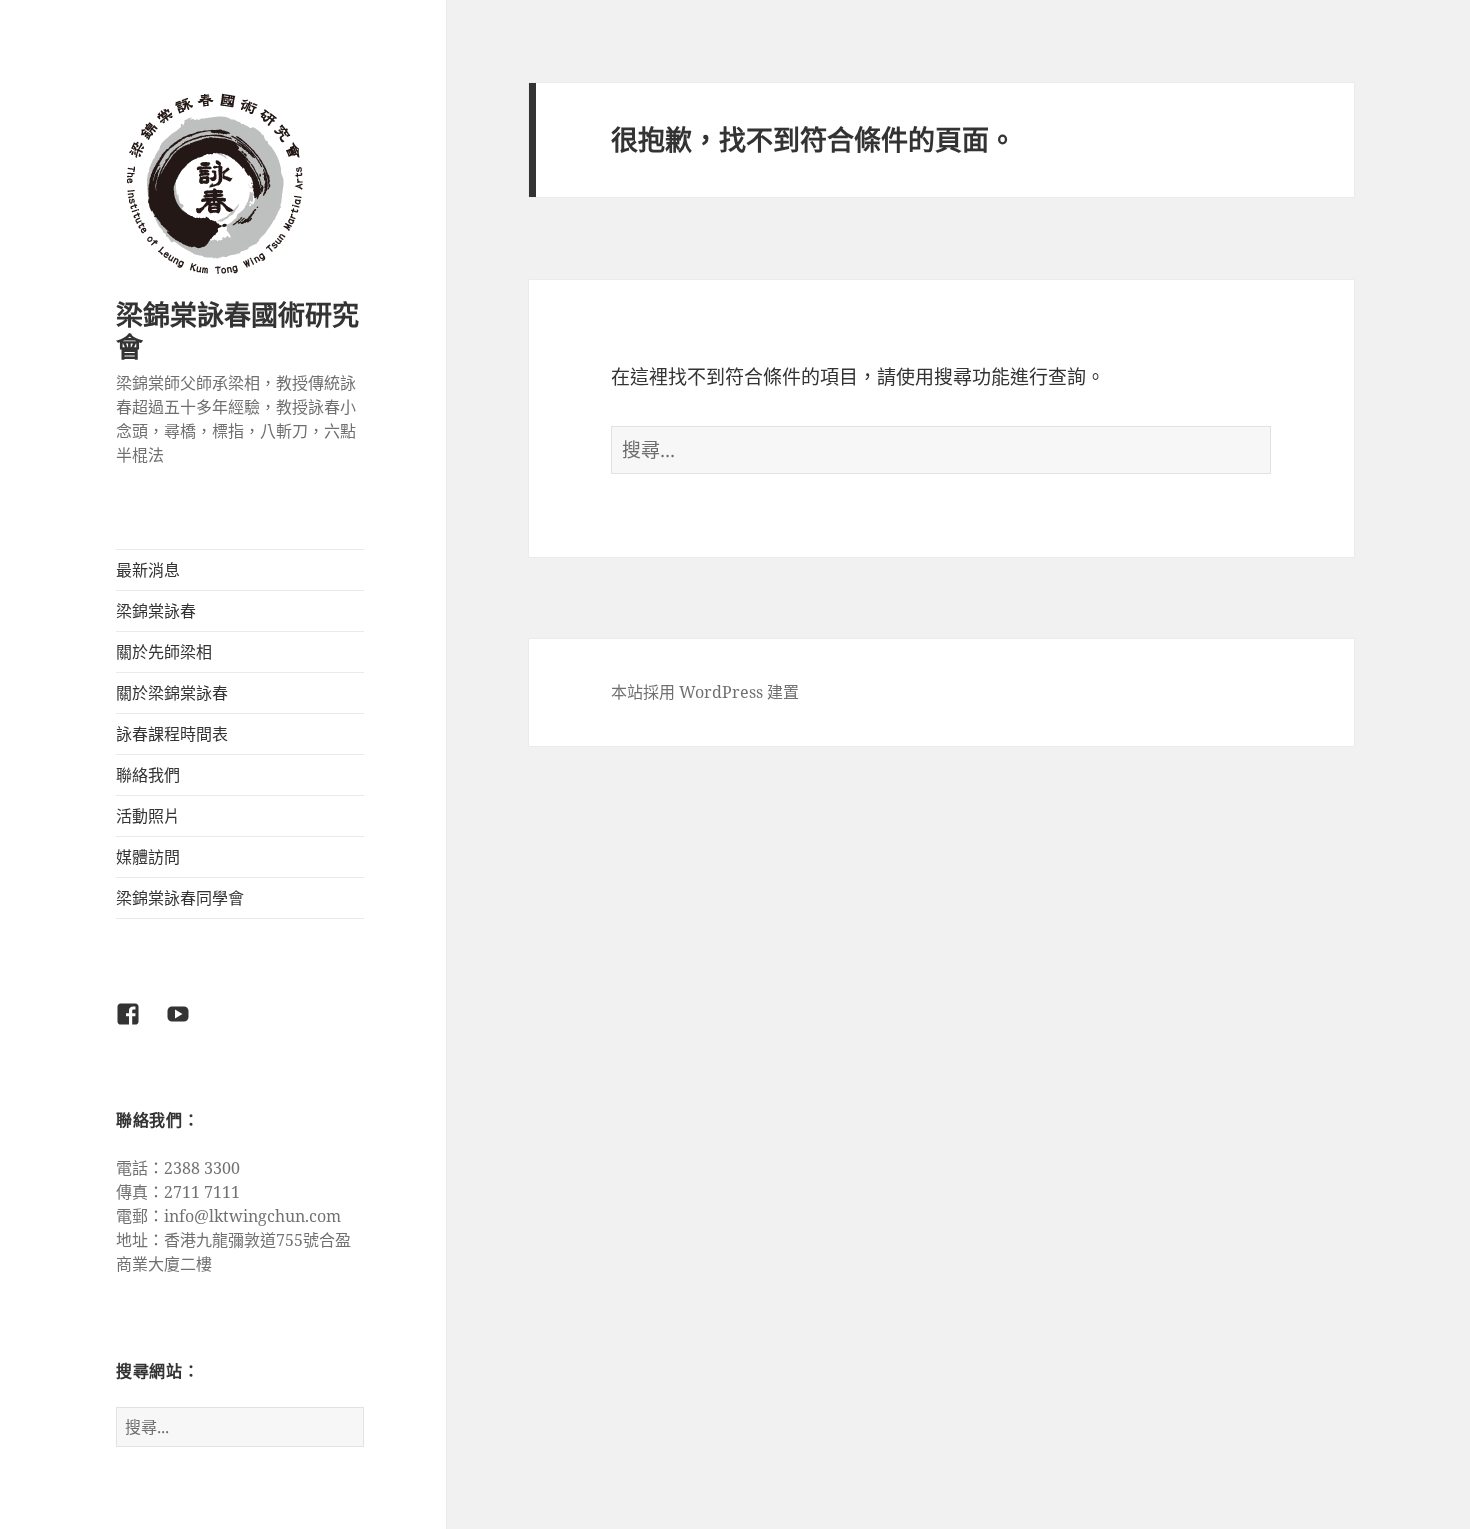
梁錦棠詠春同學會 (180, 898)
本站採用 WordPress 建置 (705, 692)
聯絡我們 (148, 775)
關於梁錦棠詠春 (172, 693)
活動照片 (148, 816)
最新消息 (148, 570)
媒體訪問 (148, 857)
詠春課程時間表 (172, 734)
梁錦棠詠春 (156, 611)
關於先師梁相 (164, 652)
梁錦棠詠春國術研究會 (237, 330)
